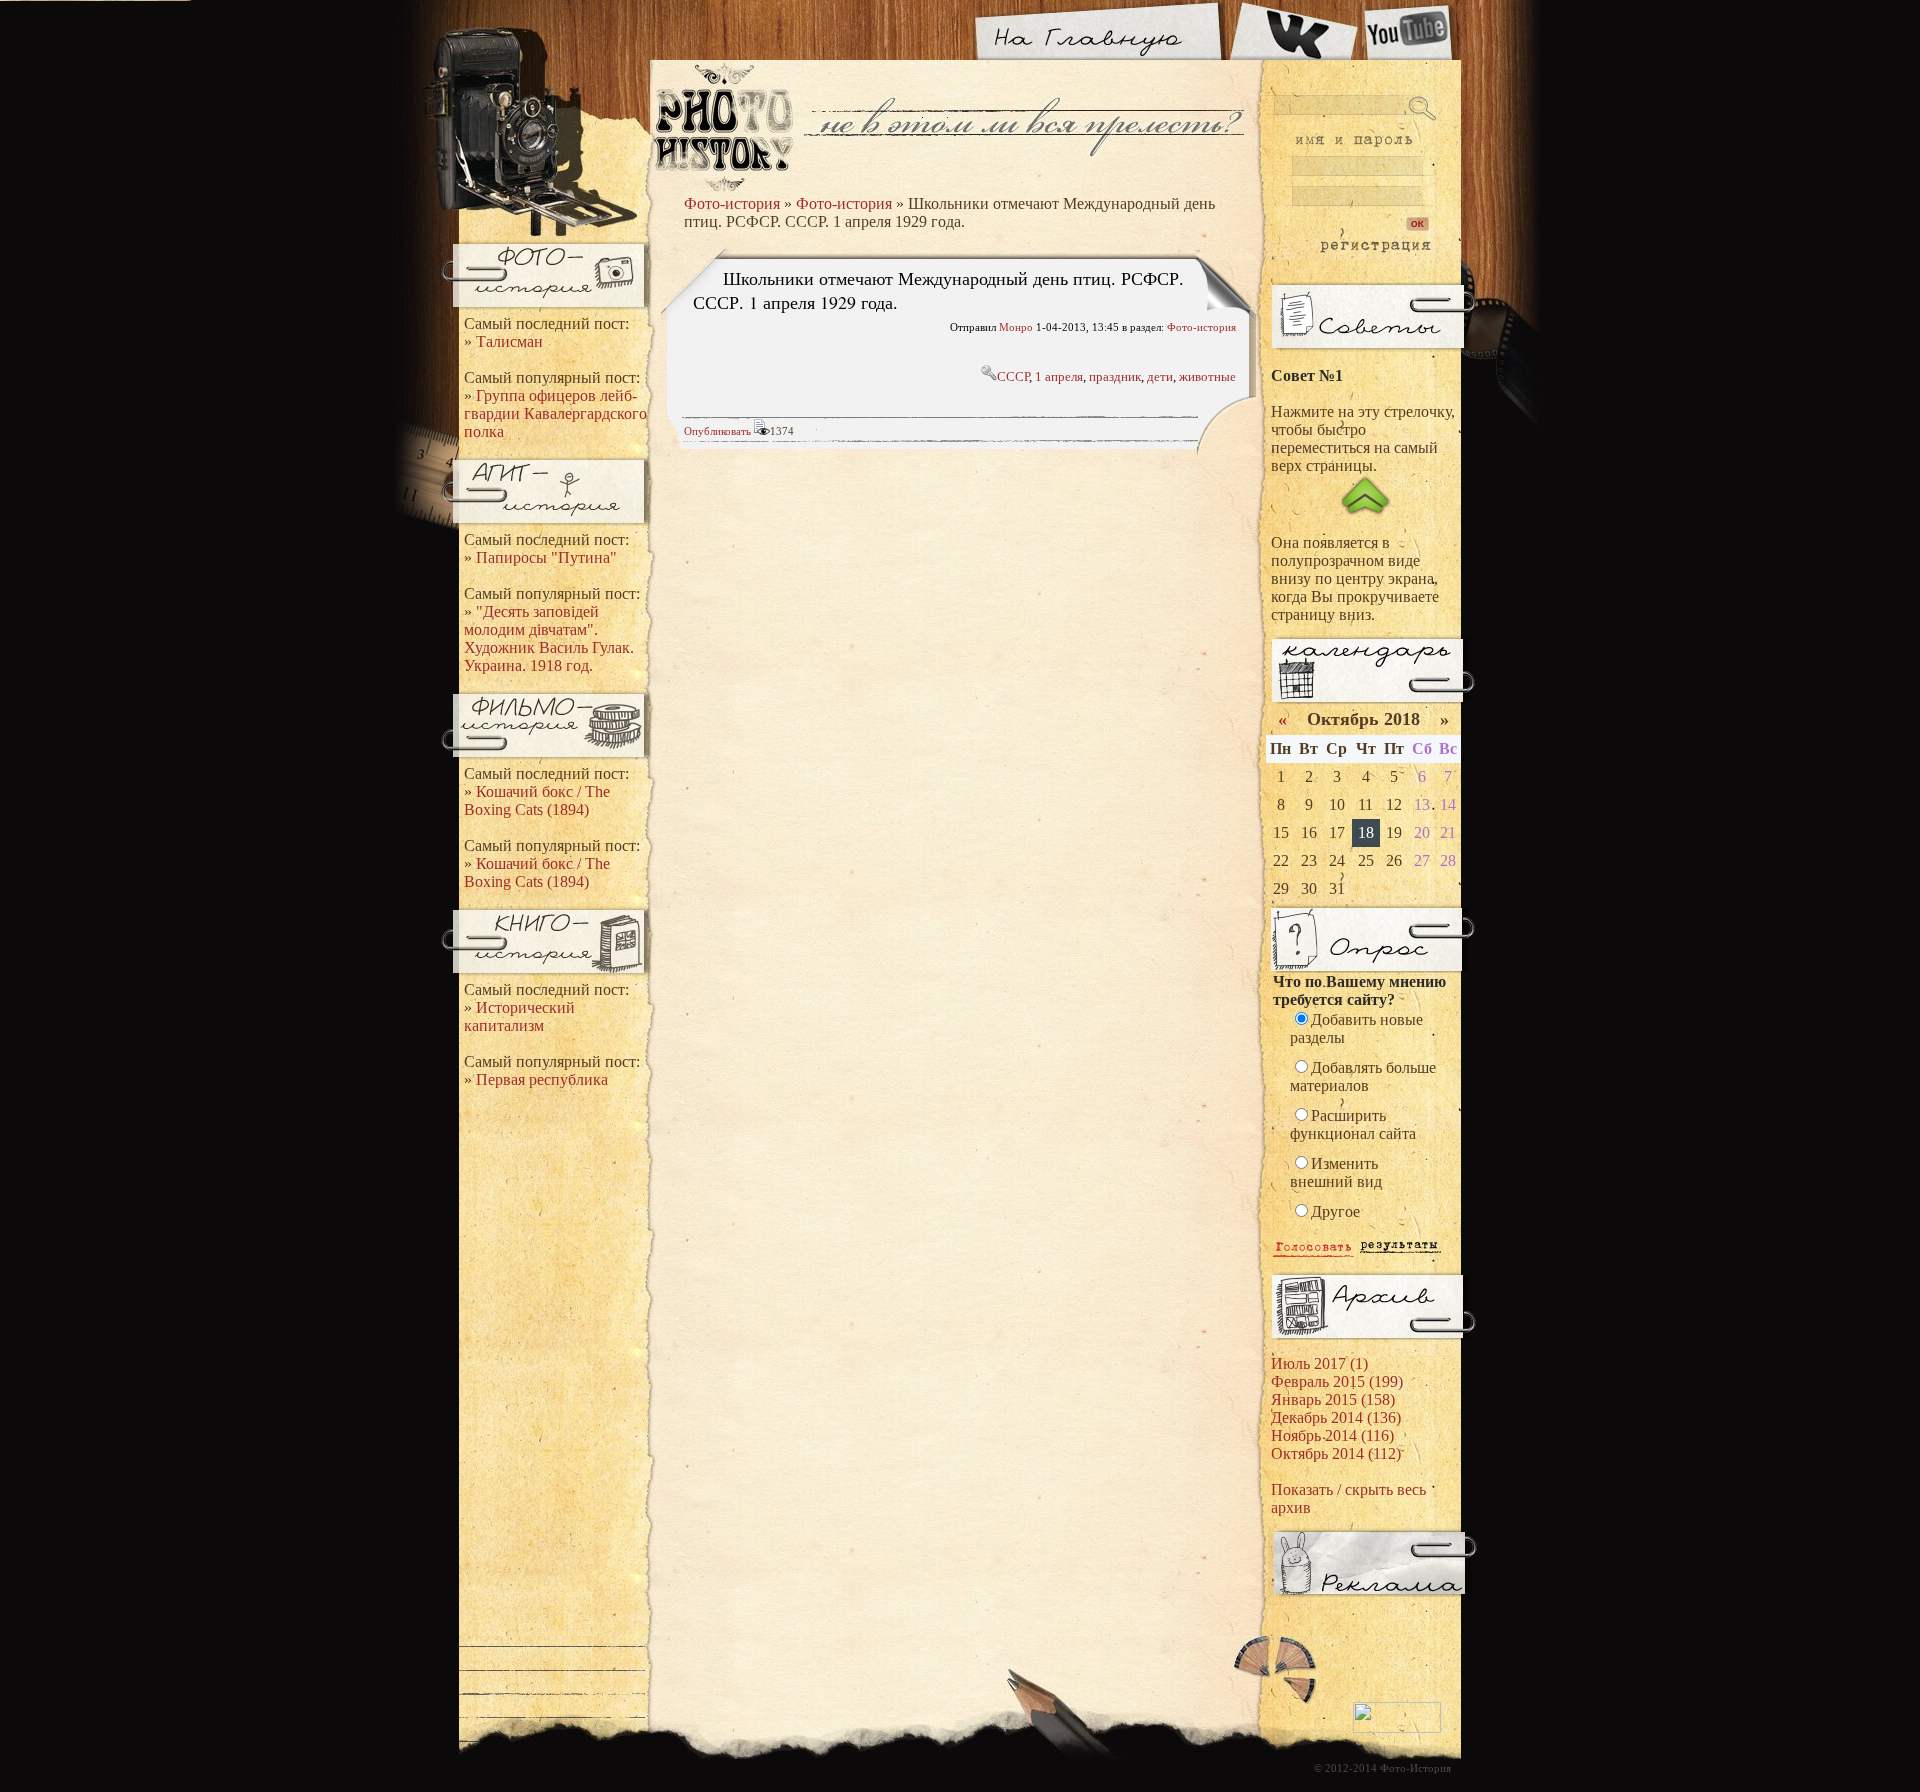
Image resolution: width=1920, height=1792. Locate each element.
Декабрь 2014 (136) (1336, 1417)
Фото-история (732, 203)
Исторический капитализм (519, 1016)
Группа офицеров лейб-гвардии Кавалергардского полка (555, 413)
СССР (1013, 376)
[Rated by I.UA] (1397, 1729)
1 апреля (1059, 376)
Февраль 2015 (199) (1337, 1381)
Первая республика (542, 1079)
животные (1207, 376)
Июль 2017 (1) (1319, 1363)
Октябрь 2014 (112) (1336, 1453)
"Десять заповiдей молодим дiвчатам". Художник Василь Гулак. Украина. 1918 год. (549, 638)
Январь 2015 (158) (1333, 1399)
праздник (1115, 376)
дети (1160, 376)
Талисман (509, 341)
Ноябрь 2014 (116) (1332, 1435)
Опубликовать (717, 431)
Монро (1016, 327)
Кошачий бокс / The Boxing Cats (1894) (537, 800)
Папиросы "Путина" (546, 557)
